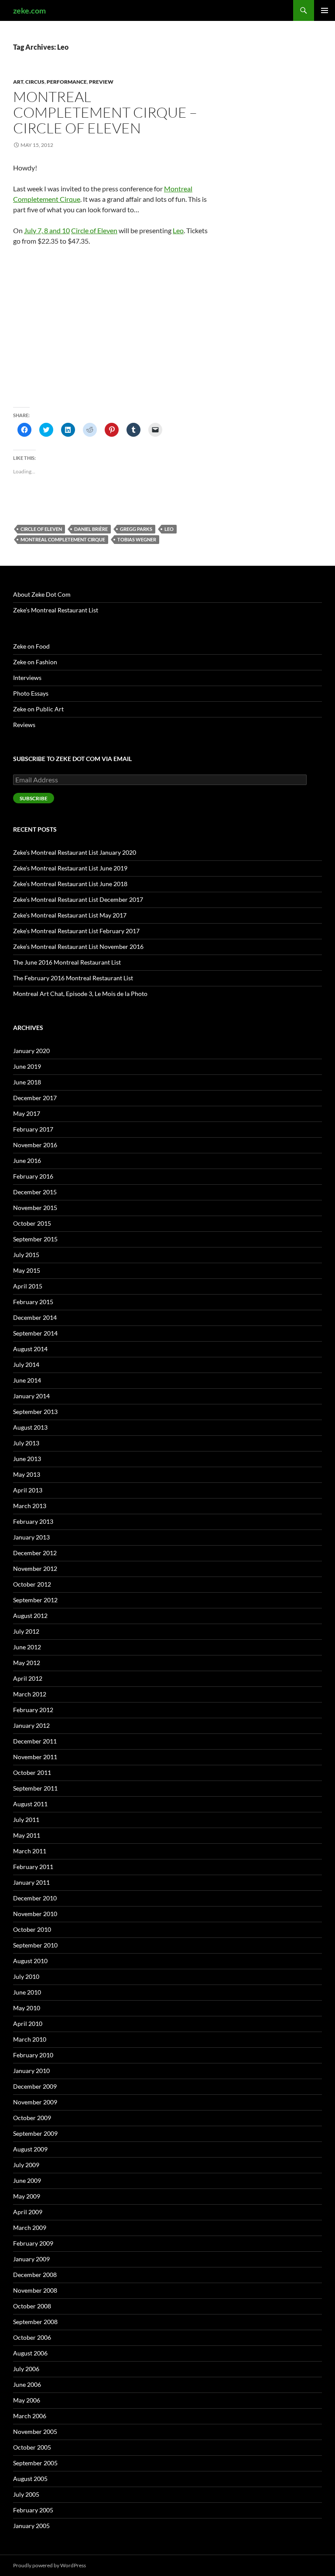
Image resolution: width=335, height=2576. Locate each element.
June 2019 (27, 1066)
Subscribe (34, 798)
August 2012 (30, 1616)
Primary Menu (325, 10)
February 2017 (33, 1129)
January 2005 (31, 2526)
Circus (35, 82)
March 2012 (30, 1694)
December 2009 (35, 2086)
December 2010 (35, 1898)
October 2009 (32, 2118)
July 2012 (26, 1631)
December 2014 (35, 1317)
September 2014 (35, 1333)
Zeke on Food (31, 646)
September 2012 (35, 1600)
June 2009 (27, 2180)
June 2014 (27, 1380)
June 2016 (27, 1161)
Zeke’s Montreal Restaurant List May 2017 (70, 915)
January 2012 (31, 1725)
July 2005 (26, 2494)
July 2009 (26, 2165)
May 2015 (27, 1270)
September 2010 (35, 1945)
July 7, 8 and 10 (47, 230)
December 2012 (35, 1553)
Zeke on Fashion (35, 662)
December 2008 (35, 2275)
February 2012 (33, 1710)
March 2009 (30, 2228)
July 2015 (26, 1255)
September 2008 (35, 2322)
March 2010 (30, 2039)
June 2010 (27, 1992)
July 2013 (26, 1443)
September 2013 (35, 1412)
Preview (101, 82)
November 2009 (35, 2102)
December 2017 (35, 1098)
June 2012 (27, 1647)
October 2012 (32, 1584)
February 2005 (33, 2510)
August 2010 (30, 1961)
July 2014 (26, 1364)
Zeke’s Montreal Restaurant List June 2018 (70, 884)
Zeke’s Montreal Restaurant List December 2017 (78, 899)
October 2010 (32, 1929)
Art (18, 82)
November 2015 (35, 1208)
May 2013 (27, 1474)
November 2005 (35, 2432)
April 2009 (28, 2212)
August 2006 (30, 2353)
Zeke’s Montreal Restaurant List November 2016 (78, 946)
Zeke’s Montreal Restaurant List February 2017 (76, 931)
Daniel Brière (91, 529)
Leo (178, 230)
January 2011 (31, 1882)
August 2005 (30, 2479)
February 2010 (33, 2055)
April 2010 (28, 2024)
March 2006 (30, 2416)
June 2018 (27, 1082)
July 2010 (26, 1976)
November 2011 (35, 1757)
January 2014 (31, 1396)
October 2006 (32, 2337)
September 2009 (35, 2133)
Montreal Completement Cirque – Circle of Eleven (105, 112)
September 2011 (35, 1788)
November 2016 (35, 1145)
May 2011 (27, 1835)
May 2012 (27, 1663)
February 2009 (33, 2243)
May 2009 (27, 2196)
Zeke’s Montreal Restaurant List (56, 610)
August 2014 (30, 1349)
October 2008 (32, 2306)
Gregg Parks (136, 529)
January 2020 (31, 1051)
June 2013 (27, 1459)
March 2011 (30, 1851)
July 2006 (26, 2369)
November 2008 (35, 2290)
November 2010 (35, 1914)
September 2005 (35, 2463)
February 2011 (33, 1867)
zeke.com (29, 10)
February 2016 (33, 1176)
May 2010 (27, 2008)
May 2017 (27, 1113)
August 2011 (30, 1804)
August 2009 (30, 2149)
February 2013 (33, 1521)
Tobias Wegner (137, 539)
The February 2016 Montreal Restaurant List (73, 978)
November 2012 (35, 1568)
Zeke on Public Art (38, 709)
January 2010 (31, 2071)
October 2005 (32, 2447)
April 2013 (28, 1490)
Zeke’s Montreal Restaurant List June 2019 (70, 868)
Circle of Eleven (94, 230)
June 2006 (27, 2384)
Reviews (24, 725)
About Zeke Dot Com (42, 594)
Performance (67, 82)
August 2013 (30, 1427)
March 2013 (30, 1506)
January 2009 (31, 2259)
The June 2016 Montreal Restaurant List (67, 962)
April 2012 (28, 1678)
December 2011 (35, 1741)
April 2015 (28, 1286)
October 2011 (32, 1772)
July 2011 (26, 1820)
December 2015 (35, 1192)
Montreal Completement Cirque (63, 539)
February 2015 (33, 1302)
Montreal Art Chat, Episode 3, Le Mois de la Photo (80, 994)
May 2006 (27, 2400)
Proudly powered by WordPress (50, 2565)
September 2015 (35, 1239)
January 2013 (31, 1537)
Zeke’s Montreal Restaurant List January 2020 (75, 852)
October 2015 (32, 1223)
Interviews (27, 678)
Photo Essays (31, 693)
